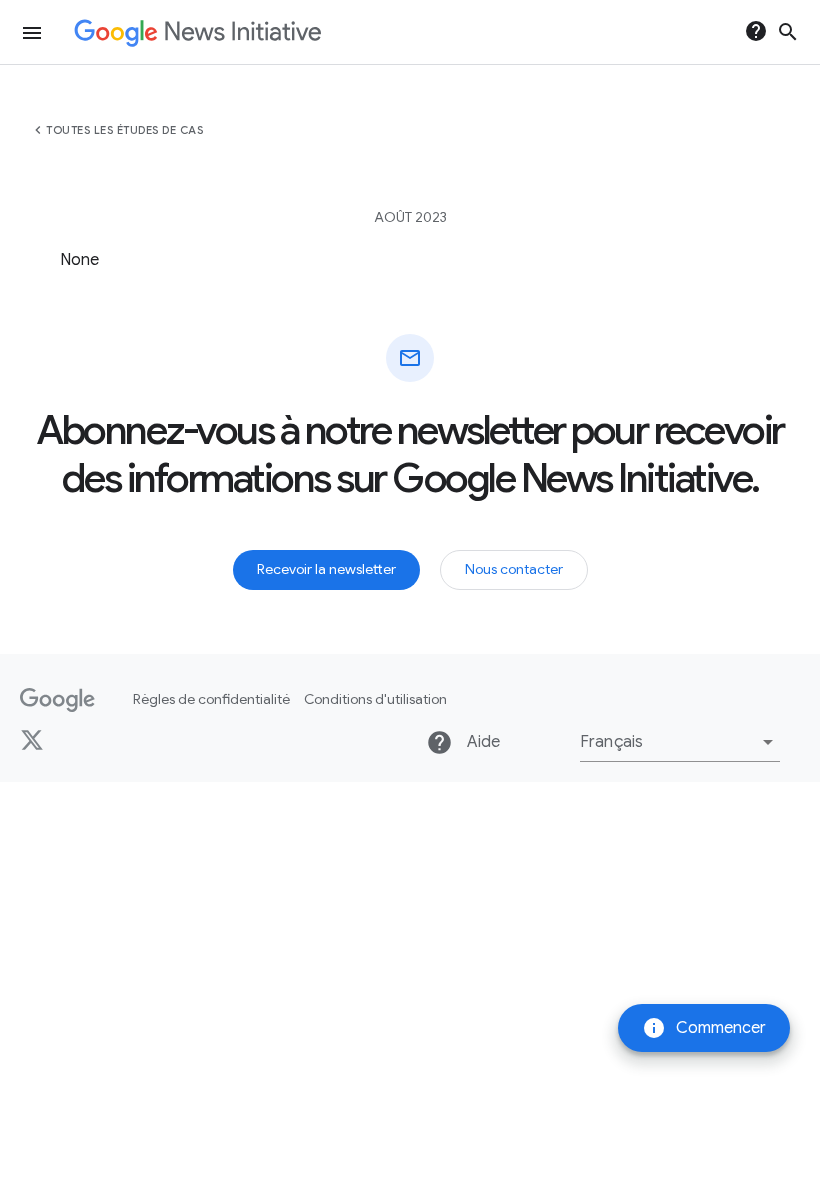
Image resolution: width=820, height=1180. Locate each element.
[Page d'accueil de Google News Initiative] (197, 32)
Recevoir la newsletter (326, 569)
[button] (680, 742)
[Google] (57, 700)
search (788, 32)
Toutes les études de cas (124, 130)
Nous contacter (514, 569)
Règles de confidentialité (211, 699)
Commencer (704, 1028)
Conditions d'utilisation (375, 699)
